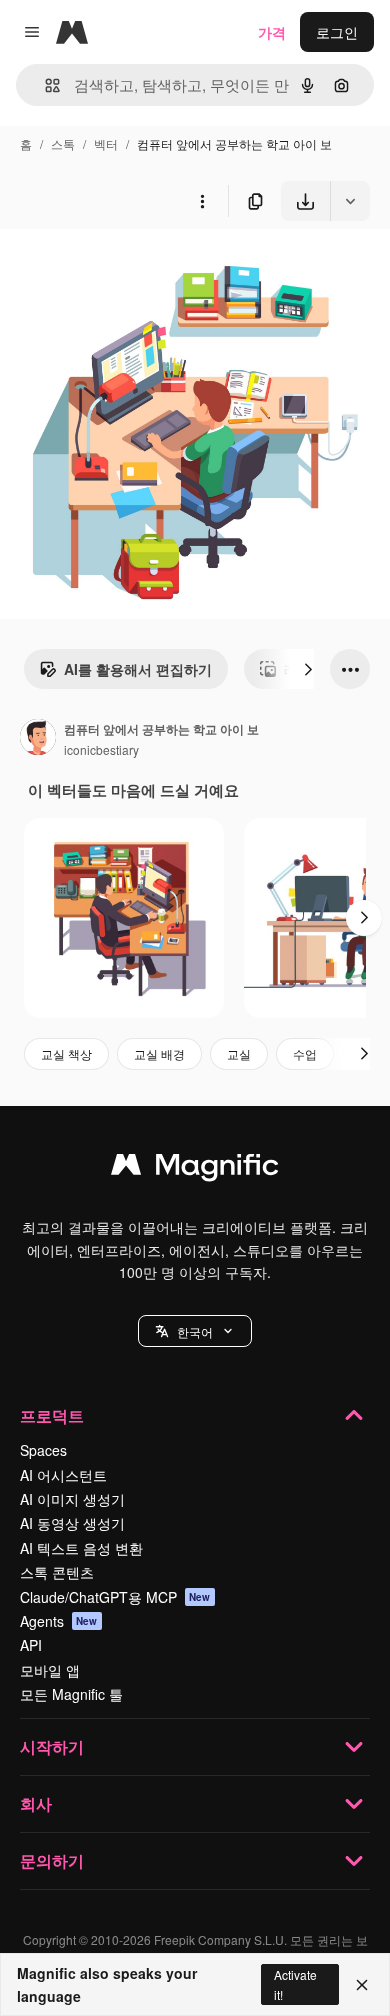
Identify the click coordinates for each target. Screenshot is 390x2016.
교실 (239, 1053)
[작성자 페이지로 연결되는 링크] (38, 739)
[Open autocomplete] (44, 85)
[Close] (362, 1985)
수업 (305, 1053)
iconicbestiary (101, 749)
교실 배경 (159, 1053)
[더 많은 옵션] (202, 201)
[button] (195, 1331)
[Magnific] (195, 1169)
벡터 (106, 143)
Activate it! (295, 1984)
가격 (272, 32)
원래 (115, 267)
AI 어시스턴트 (63, 1475)
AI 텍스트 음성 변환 (81, 1548)
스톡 (63, 143)
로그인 (337, 32)
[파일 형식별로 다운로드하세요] (350, 201)
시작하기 (52, 1746)
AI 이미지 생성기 (72, 1499)
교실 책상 (66, 1053)
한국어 (195, 1331)
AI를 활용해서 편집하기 (138, 669)
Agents (59, 1621)
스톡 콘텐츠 (57, 1572)
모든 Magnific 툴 (71, 1694)
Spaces (43, 1450)
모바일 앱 (50, 1670)
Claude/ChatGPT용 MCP (115, 1597)
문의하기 (52, 1860)
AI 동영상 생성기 (72, 1523)
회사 (36, 1803)
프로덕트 (52, 1415)
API (31, 1645)
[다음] (308, 669)
